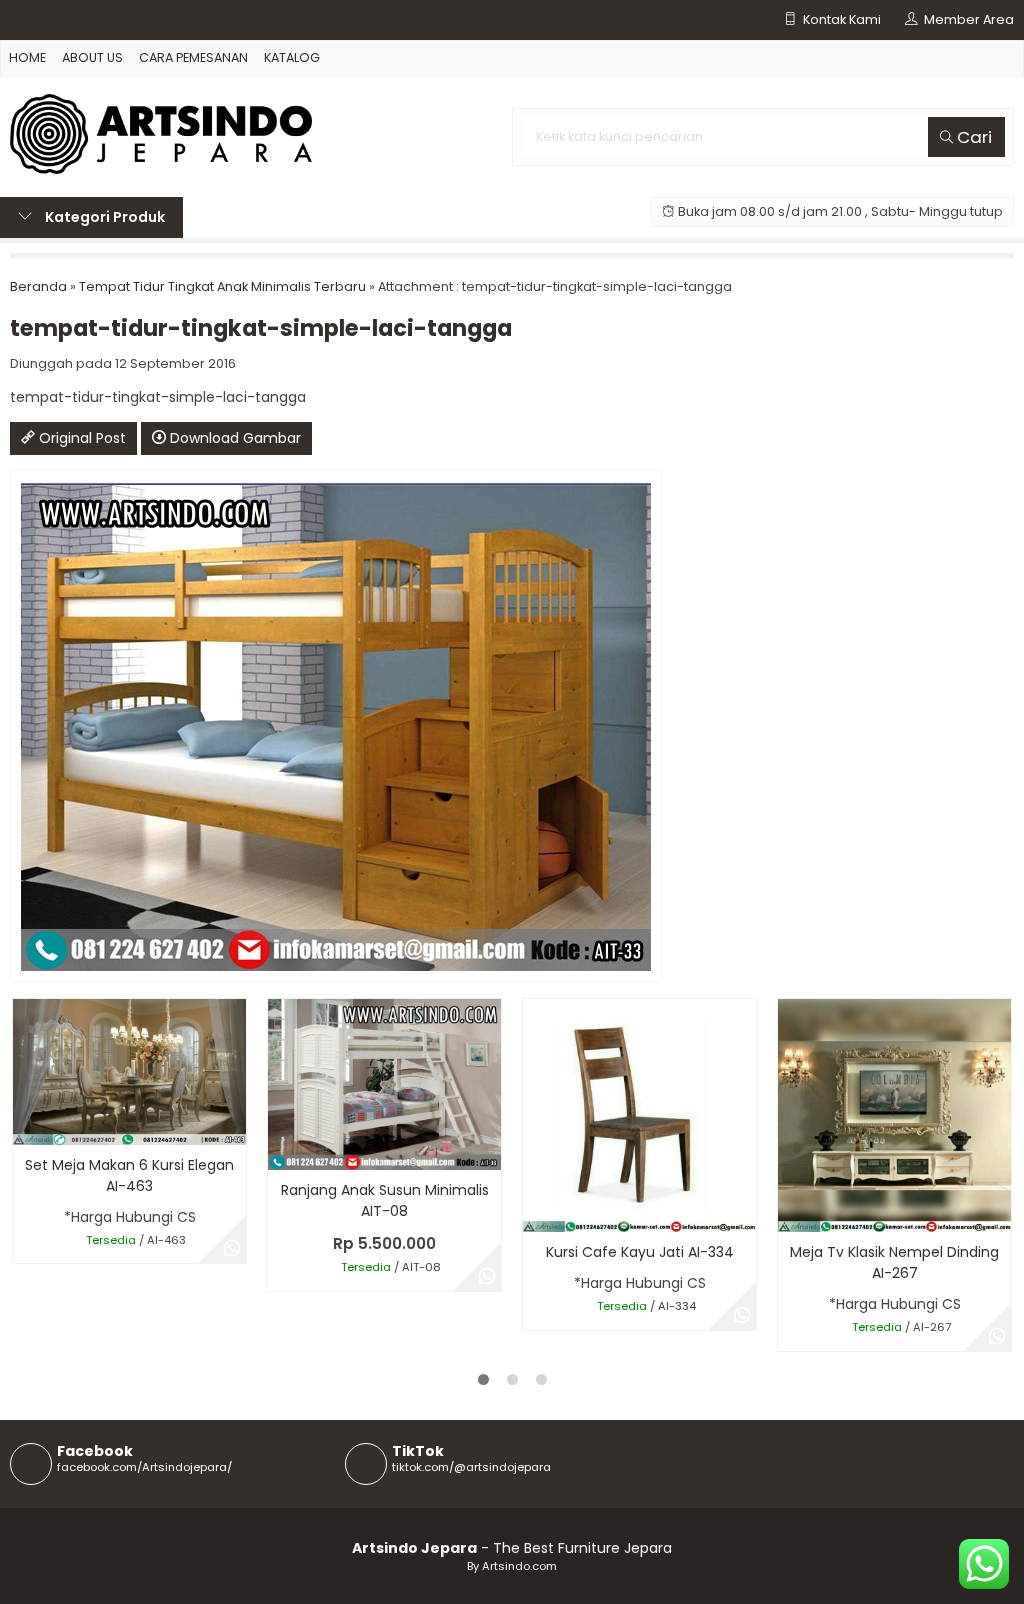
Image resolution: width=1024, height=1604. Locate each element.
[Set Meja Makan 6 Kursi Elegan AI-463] (129, 1071)
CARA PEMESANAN (193, 57)
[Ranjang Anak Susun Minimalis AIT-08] (384, 1084)
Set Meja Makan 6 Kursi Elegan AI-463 (129, 1175)
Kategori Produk (103, 217)
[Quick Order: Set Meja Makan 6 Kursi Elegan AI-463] (26, 1126)
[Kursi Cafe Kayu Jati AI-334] (639, 1114)
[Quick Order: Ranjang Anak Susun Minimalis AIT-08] (281, 1151)
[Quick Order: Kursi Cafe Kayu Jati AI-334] (536, 1213)
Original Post (80, 438)
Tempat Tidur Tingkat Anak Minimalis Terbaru (222, 286)
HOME (27, 57)
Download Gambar (233, 438)
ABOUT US (92, 57)
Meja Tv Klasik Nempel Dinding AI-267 (894, 1262)
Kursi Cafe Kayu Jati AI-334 (640, 1252)
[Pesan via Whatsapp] (232, 1249)
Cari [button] (972, 137)
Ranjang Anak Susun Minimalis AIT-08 (385, 1200)
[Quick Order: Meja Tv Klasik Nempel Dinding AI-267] (791, 1213)
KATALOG (292, 57)
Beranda (38, 286)
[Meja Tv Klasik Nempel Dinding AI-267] (894, 1114)
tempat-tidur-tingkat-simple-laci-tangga (261, 328)
